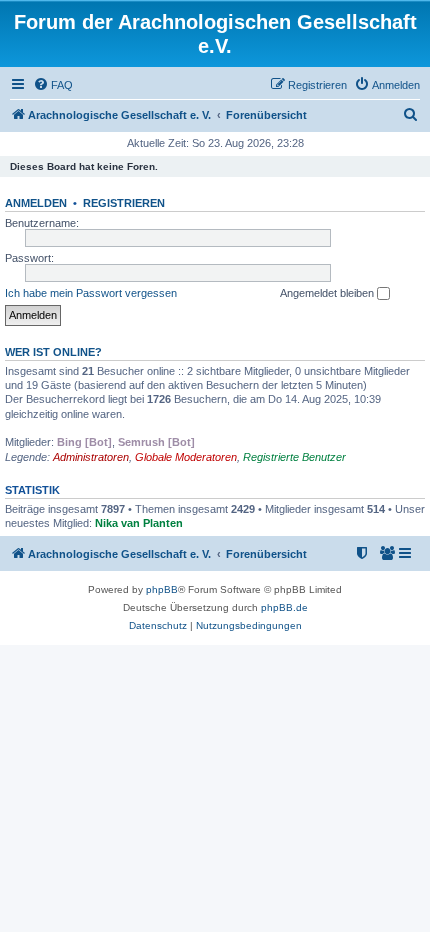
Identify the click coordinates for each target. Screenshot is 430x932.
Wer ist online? (53, 352)
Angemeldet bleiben (328, 293)
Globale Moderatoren (186, 457)
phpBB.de (284, 607)
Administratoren (91, 457)
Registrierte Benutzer (294, 457)
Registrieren (124, 203)
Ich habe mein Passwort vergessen (91, 293)
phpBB (162, 589)
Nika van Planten (139, 523)
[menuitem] (53, 85)
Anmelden (36, 203)
